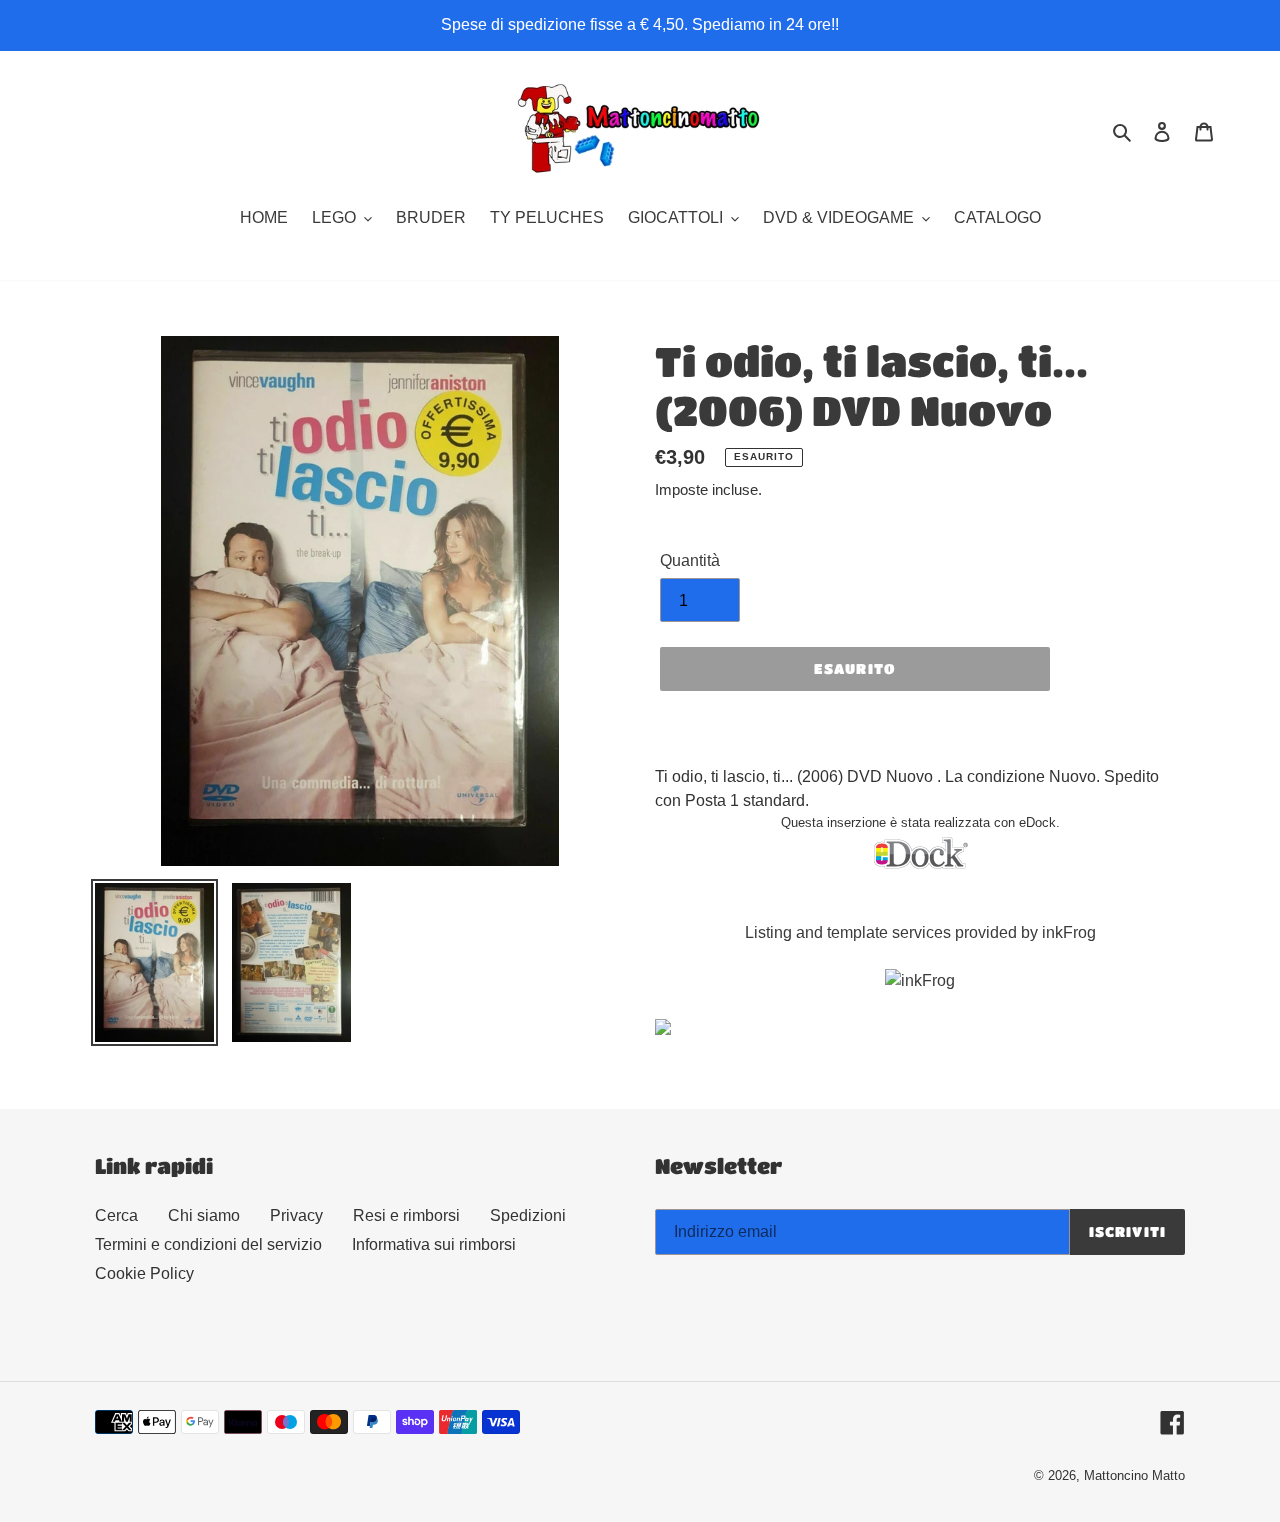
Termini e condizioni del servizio (208, 1244)
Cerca (116, 1215)
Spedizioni (528, 1215)
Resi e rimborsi (406, 1215)
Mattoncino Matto (1134, 1475)
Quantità (690, 560)
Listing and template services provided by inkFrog (920, 932)
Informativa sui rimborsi (434, 1244)
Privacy (296, 1215)
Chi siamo (204, 1215)
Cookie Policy (144, 1273)
